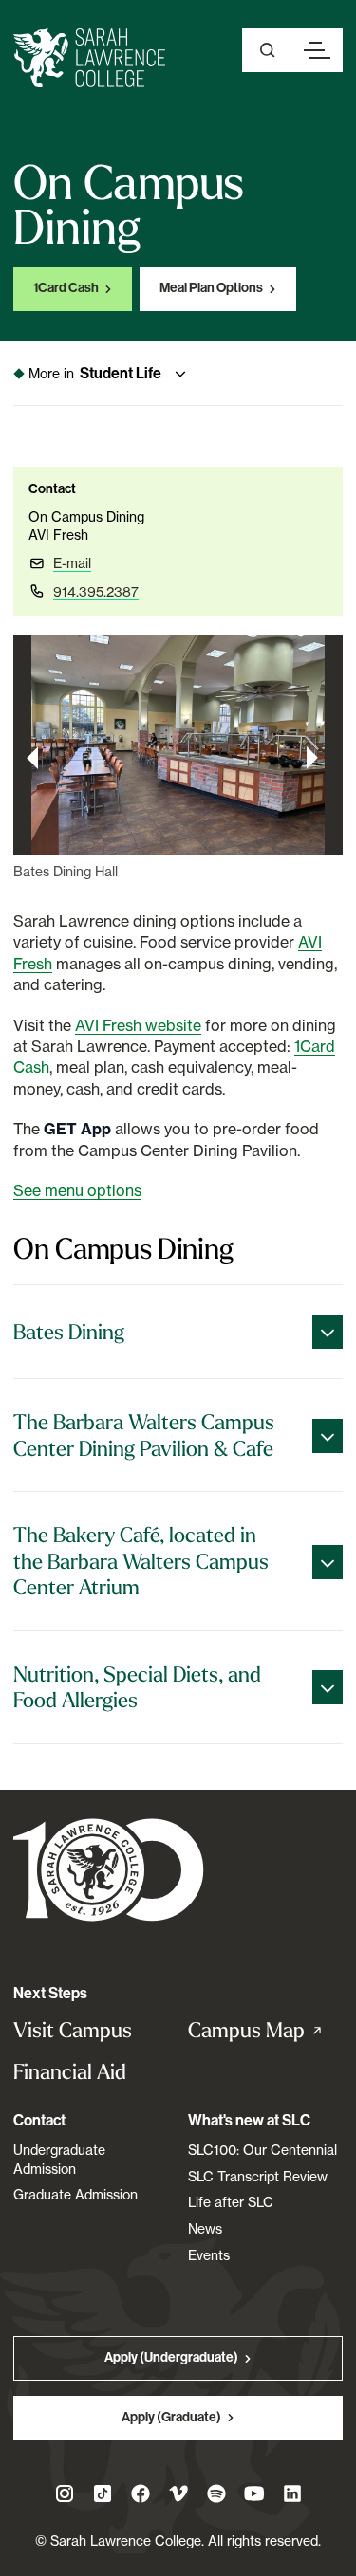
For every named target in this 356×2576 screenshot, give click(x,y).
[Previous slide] (32, 758)
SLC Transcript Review (258, 2176)
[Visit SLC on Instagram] (65, 2493)
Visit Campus (73, 2030)
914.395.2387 (96, 591)
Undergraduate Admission (59, 2159)
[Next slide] (312, 758)
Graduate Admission (75, 2194)
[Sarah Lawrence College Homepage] (109, 1869)
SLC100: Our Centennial (262, 2150)
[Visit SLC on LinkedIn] (292, 2493)
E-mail (72, 563)
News (205, 2228)
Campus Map (266, 2031)
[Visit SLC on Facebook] (141, 2493)
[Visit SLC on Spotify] (216, 2493)
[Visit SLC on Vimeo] (178, 2493)
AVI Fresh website (138, 1025)
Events (209, 2255)
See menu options (77, 1190)
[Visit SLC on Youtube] (254, 2493)
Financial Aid (70, 2072)
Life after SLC (231, 2202)
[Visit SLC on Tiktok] (103, 2493)
